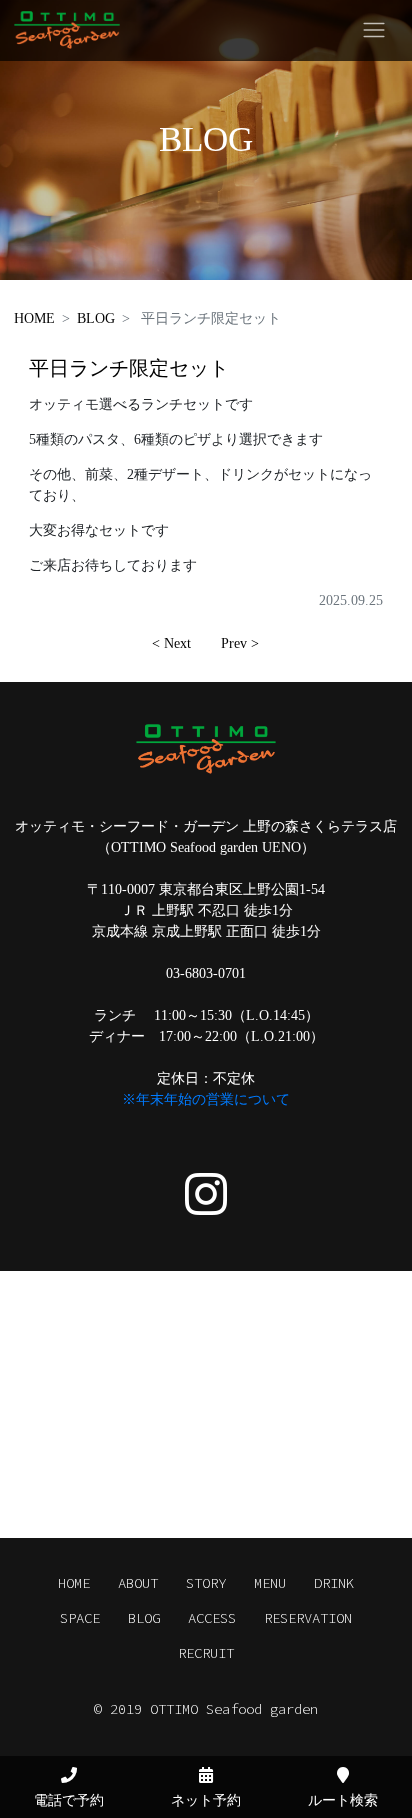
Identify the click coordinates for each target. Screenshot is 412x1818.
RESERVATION (308, 1618)
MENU (270, 1583)
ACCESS (212, 1618)
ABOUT (138, 1583)
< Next (171, 643)
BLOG (96, 318)
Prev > (240, 643)
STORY (206, 1583)
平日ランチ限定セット (129, 368)
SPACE (80, 1618)
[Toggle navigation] (374, 30)
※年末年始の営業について (206, 1099)
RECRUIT (206, 1653)
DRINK (334, 1583)
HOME (34, 318)
